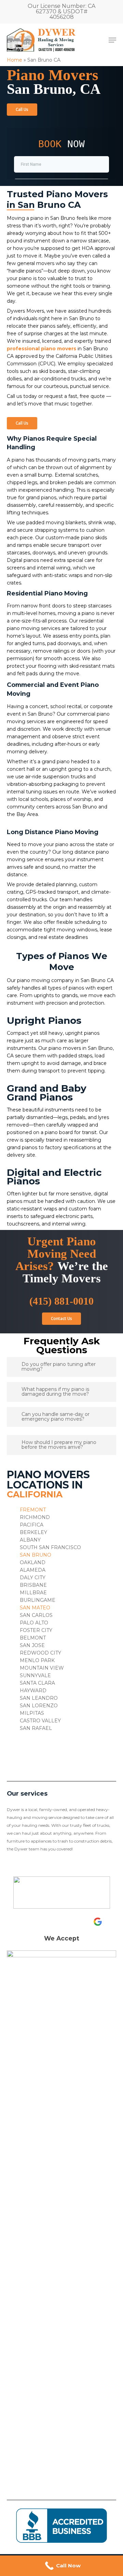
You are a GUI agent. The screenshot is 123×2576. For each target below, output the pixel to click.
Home (15, 60)
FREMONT (33, 1510)
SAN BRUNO (36, 1555)
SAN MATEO (35, 1608)
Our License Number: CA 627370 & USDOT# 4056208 (61, 11)
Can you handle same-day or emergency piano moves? (56, 1417)
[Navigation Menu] (112, 40)
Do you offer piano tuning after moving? (59, 1367)
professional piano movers (42, 349)
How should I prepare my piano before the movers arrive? (59, 1445)
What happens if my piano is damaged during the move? (55, 1392)
